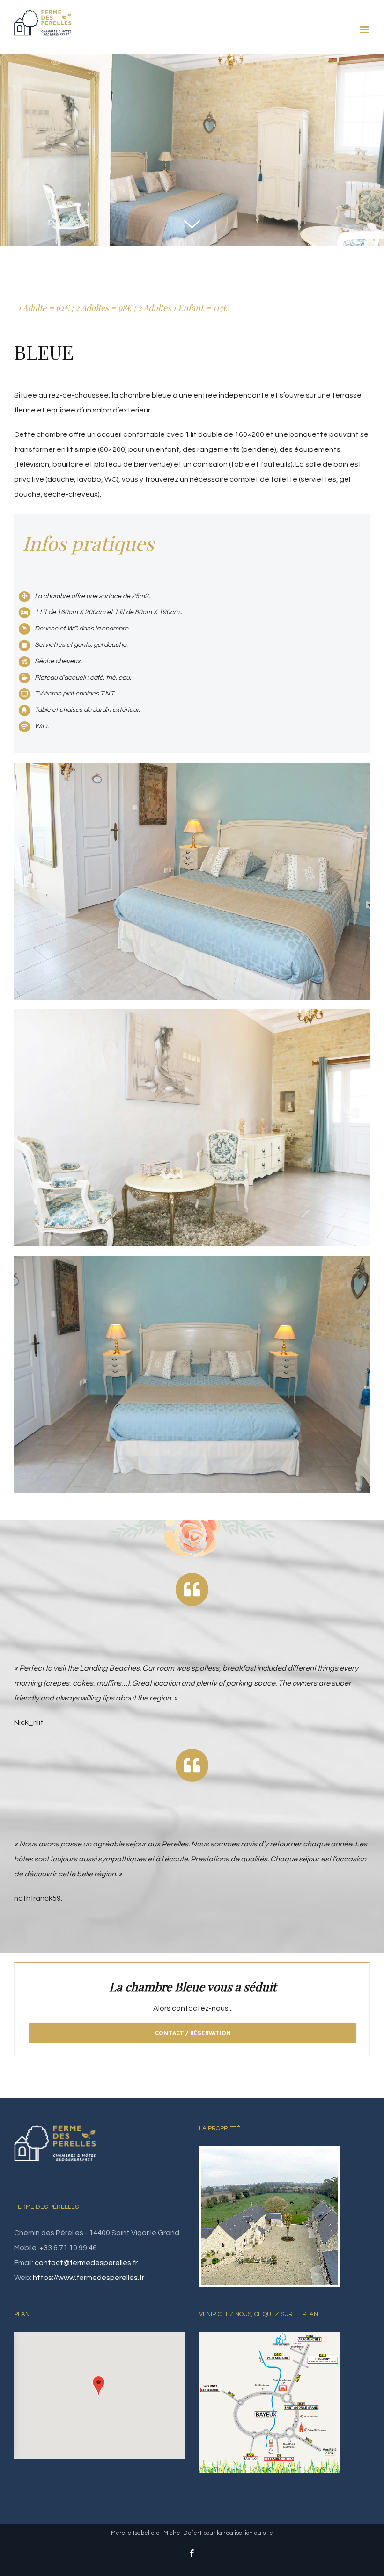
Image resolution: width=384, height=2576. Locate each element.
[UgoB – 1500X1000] (192, 770)
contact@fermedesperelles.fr (86, 2263)
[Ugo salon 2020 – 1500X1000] (192, 1017)
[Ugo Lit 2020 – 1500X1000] (192, 1263)
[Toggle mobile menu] (365, 30)
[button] (99, 2386)
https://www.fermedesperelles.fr (89, 2278)
